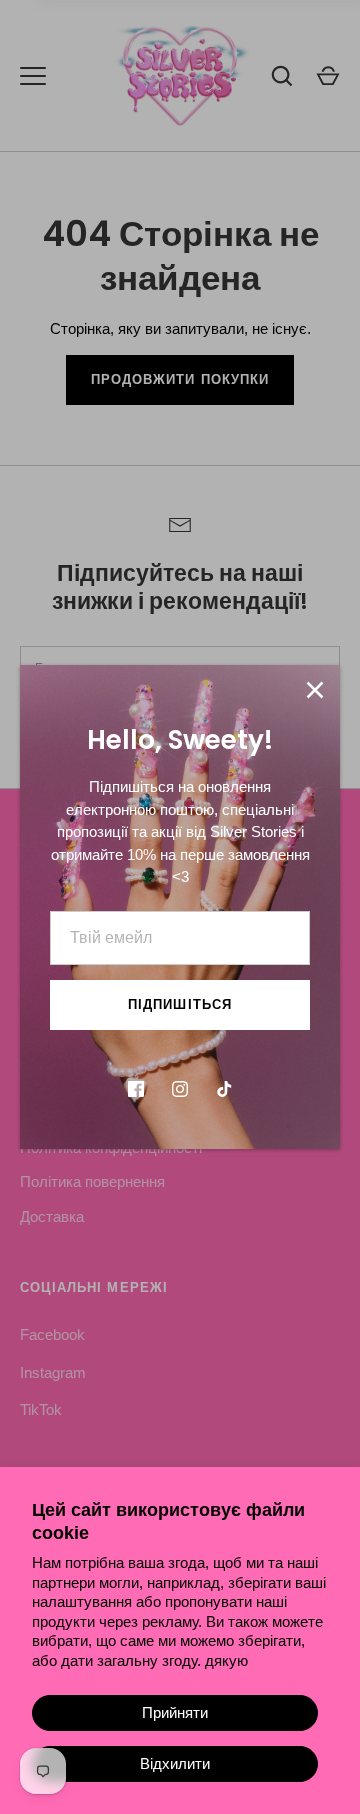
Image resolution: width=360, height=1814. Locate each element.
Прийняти (175, 1712)
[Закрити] (315, 690)
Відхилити (175, 1763)
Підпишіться (180, 1004)
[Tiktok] (224, 1089)
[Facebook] (136, 1089)
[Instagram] (180, 1089)
